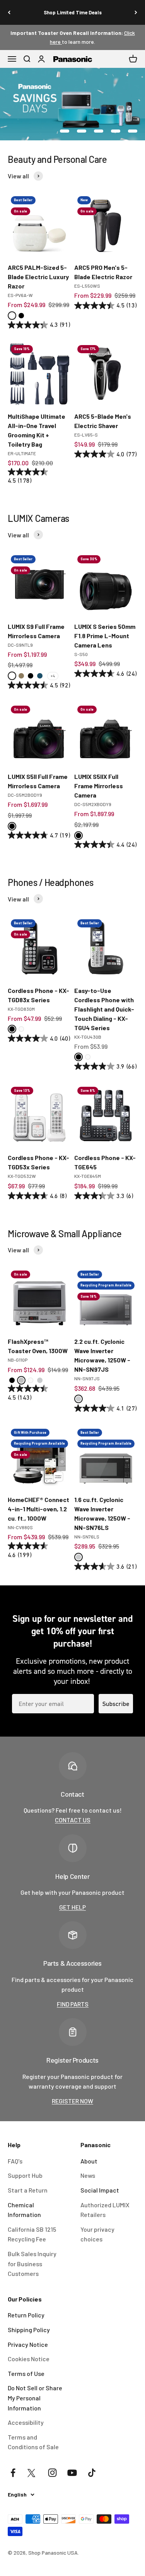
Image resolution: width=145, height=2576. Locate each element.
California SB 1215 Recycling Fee (32, 2234)
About (89, 2161)
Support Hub (25, 2175)
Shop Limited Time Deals (73, 12)
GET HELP (72, 1907)
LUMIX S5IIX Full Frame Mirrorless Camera (99, 786)
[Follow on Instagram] (52, 2473)
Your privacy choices (97, 2234)
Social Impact (100, 2190)
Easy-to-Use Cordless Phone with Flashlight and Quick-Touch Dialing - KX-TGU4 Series (104, 1009)
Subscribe (116, 1704)
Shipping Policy (29, 2330)
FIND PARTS (73, 2004)
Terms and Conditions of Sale (33, 2442)
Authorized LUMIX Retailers (105, 2210)
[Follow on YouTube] (72, 2473)
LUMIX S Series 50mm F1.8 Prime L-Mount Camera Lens (105, 636)
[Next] (136, 12)
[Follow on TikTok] (92, 2473)
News (88, 2175)
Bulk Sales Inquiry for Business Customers (32, 2263)
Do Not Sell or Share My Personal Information (35, 2398)
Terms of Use (26, 2373)
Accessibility (26, 2422)
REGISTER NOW (72, 2101)
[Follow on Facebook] (13, 2473)
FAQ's (15, 2161)
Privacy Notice (28, 2344)
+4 (53, 676)
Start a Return (28, 2190)
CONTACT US (73, 1820)
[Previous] (9, 12)
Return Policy (26, 2315)
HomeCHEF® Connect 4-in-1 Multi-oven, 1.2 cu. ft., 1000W (38, 1509)
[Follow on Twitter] (33, 2473)
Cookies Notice (29, 2359)
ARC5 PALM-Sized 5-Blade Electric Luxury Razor (38, 277)
